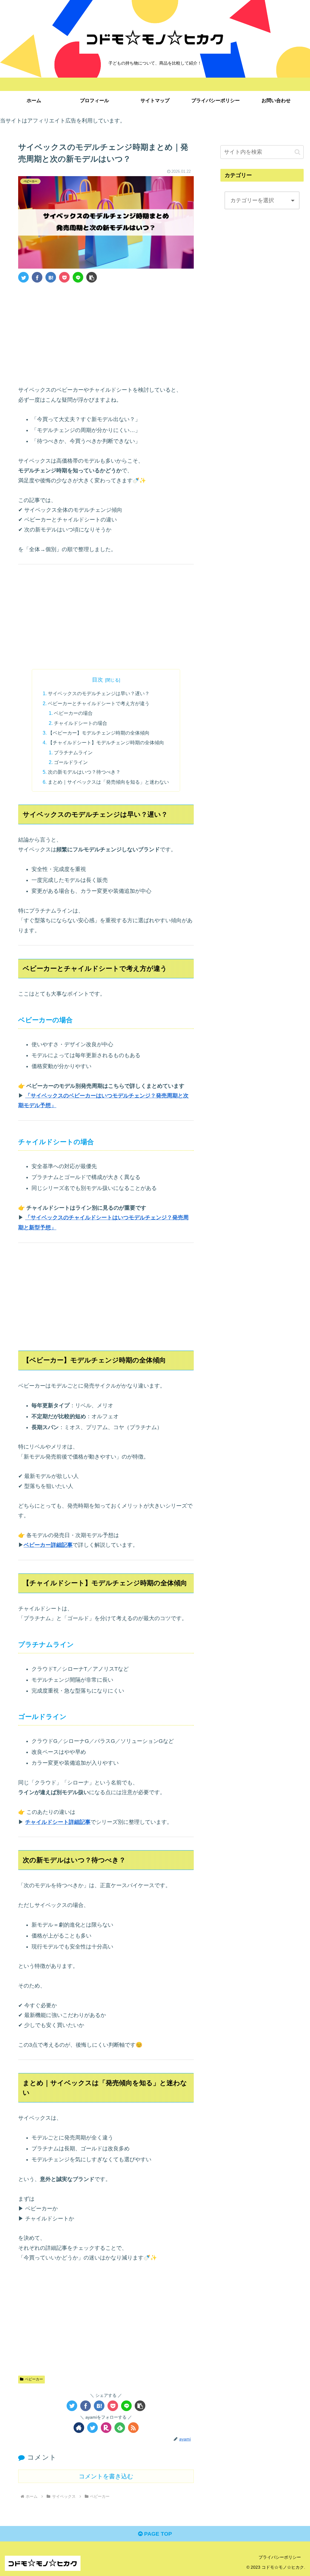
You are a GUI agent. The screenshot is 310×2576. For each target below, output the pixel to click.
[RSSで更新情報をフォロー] (133, 2428)
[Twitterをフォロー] (92, 2428)
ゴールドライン (71, 762)
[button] (92, 277)
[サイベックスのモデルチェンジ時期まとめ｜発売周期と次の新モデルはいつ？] (51, 277)
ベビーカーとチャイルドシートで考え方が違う (99, 703)
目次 (97, 680)
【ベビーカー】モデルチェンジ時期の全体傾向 (99, 733)
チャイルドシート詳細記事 (58, 1822)
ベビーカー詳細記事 (48, 1545)
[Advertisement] (106, 333)
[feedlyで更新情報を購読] (120, 2428)
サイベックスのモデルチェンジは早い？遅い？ (99, 693)
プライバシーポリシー (280, 2557)
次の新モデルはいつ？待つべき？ (84, 772)
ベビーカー (34, 2379)
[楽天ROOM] (106, 2428)
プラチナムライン (73, 752)
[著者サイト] (79, 2428)
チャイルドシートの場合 (81, 723)
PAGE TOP (157, 2534)
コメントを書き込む (106, 2476)
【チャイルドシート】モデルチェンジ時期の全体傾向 (106, 742)
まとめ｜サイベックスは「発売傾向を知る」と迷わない (108, 782)
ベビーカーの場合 (73, 713)
